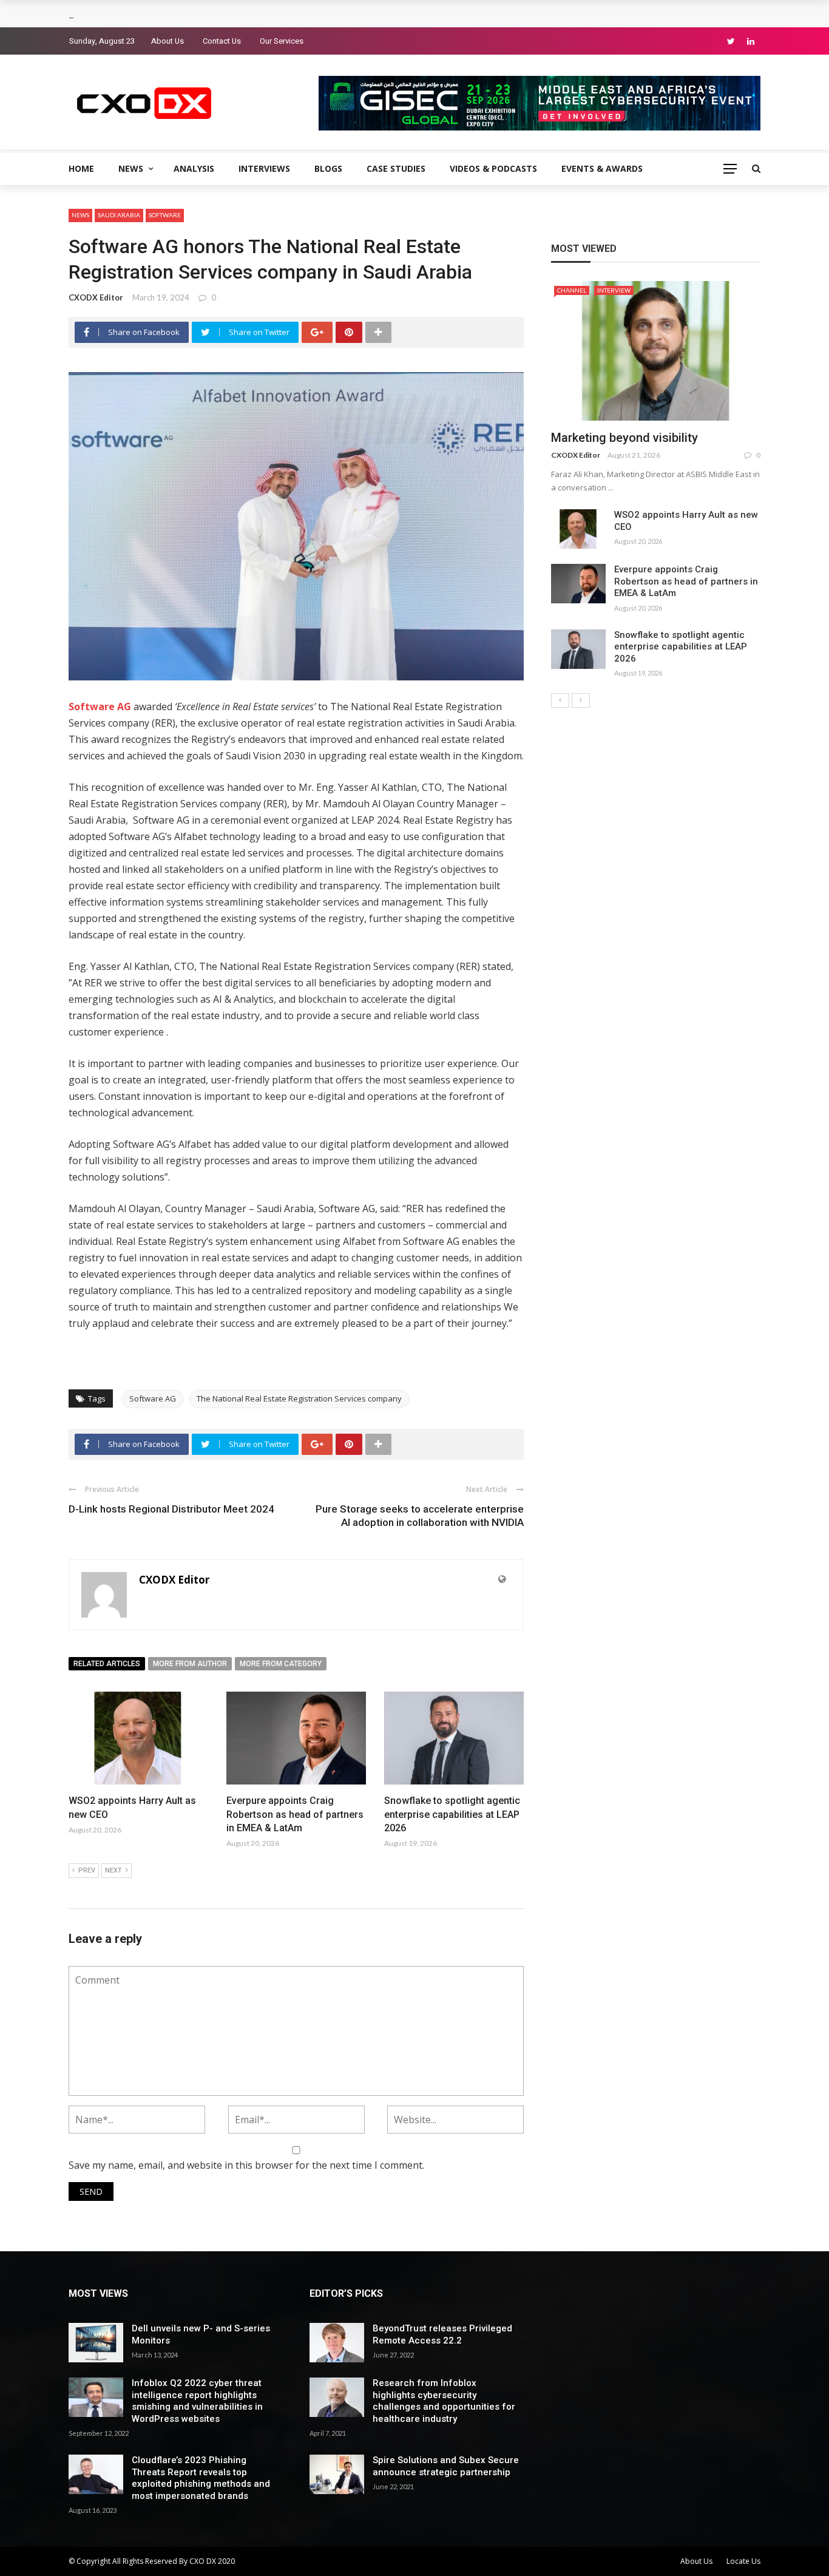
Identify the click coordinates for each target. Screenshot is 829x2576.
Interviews (264, 168)
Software (165, 215)
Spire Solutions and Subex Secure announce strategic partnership (446, 2466)
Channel (572, 290)
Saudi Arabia (119, 215)
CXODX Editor (96, 297)
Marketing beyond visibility (624, 438)
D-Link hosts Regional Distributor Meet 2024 (171, 1509)
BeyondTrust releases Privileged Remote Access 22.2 (442, 2334)
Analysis (194, 168)
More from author (190, 1664)
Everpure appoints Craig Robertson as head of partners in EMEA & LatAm (295, 1814)
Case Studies (396, 168)
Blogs (328, 168)
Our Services (282, 41)
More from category (281, 1664)
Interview (614, 290)
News (131, 168)
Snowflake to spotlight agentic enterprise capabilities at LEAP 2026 (452, 1814)
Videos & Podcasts (493, 168)
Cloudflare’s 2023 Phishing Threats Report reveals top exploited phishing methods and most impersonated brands (201, 2478)
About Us (167, 41)
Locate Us (743, 2561)
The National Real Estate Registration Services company (299, 1398)
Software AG (153, 1398)
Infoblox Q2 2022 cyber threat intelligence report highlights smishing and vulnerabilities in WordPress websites (197, 2401)
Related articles (107, 1664)
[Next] (581, 700)
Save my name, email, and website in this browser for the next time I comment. (246, 2165)
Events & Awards (602, 168)
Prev (87, 1870)
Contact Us (222, 41)
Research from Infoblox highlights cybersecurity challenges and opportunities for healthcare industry (444, 2401)
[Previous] (560, 700)
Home (81, 168)
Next (113, 1870)
